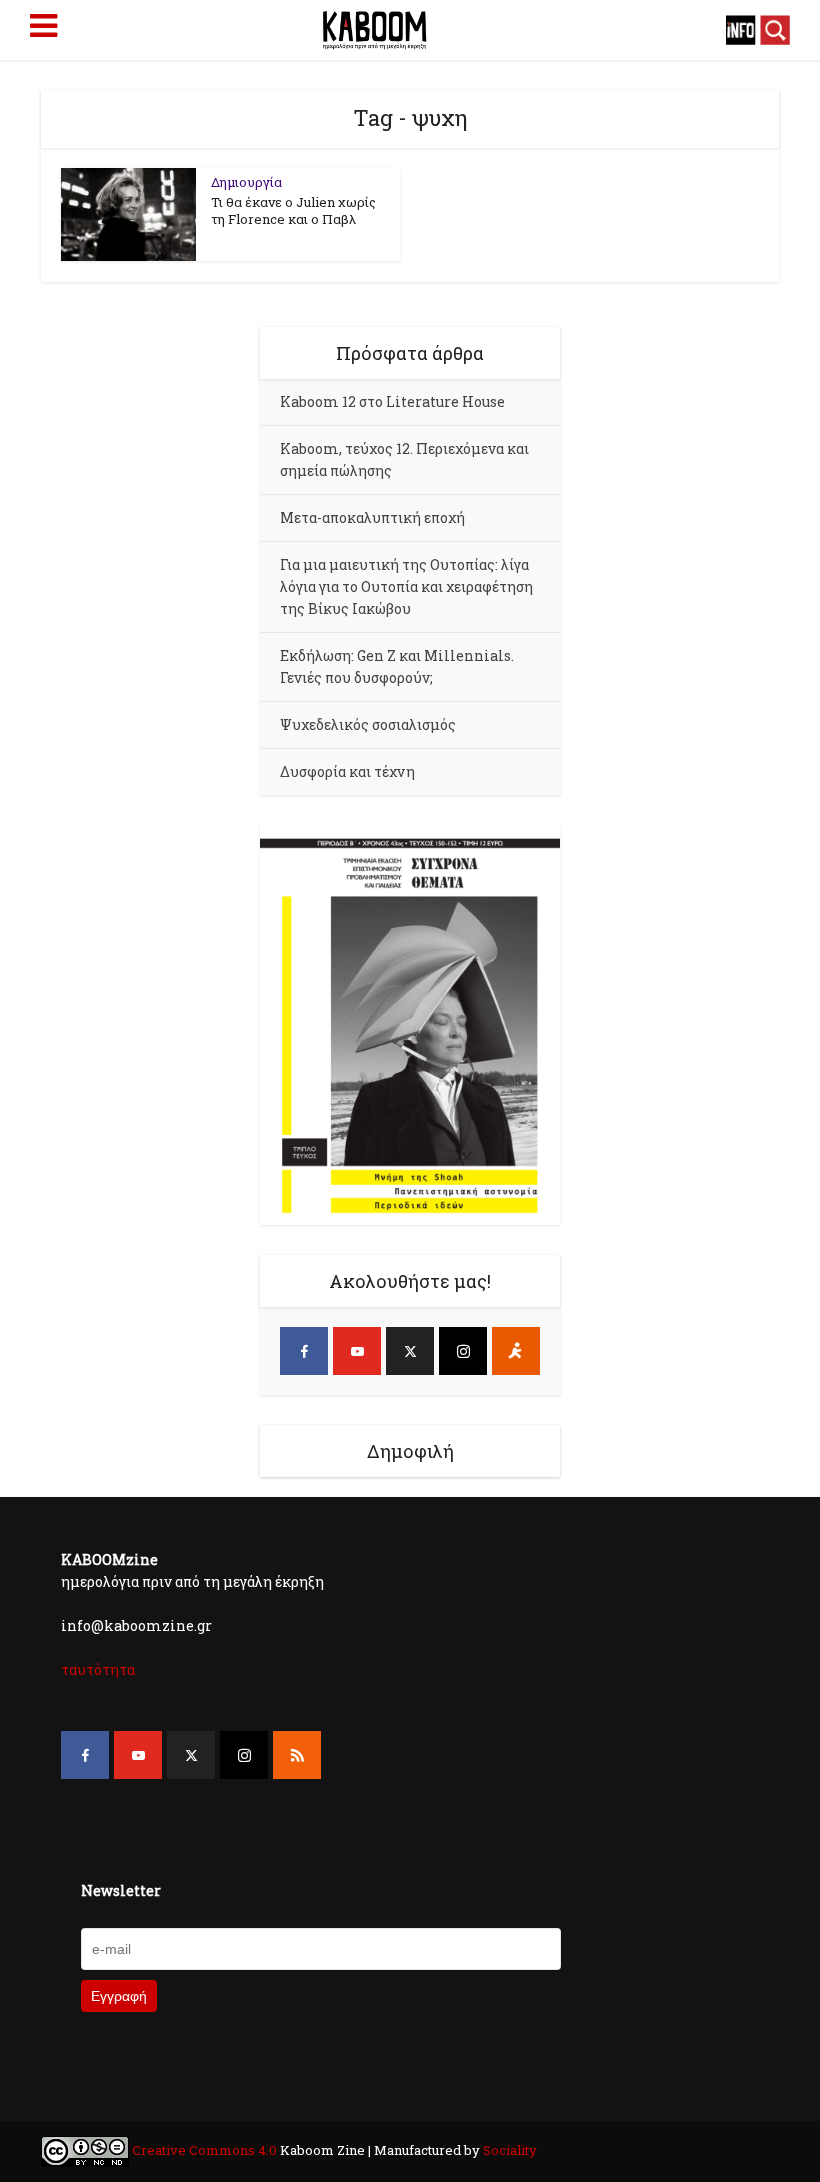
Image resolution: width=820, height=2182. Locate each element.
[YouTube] (357, 1351)
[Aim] (516, 1351)
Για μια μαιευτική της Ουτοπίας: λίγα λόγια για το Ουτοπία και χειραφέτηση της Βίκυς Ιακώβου (406, 586)
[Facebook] (304, 1351)
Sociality (508, 2150)
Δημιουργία (246, 182)
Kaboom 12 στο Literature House (392, 401)
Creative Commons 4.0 (204, 2150)
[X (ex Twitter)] (410, 1351)
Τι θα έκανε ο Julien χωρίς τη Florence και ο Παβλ (293, 210)
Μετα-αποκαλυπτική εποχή (372, 517)
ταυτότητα (98, 1669)
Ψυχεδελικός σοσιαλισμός (368, 724)
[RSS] (297, 1755)
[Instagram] (463, 1351)
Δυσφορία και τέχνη (347, 771)
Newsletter (121, 1890)
